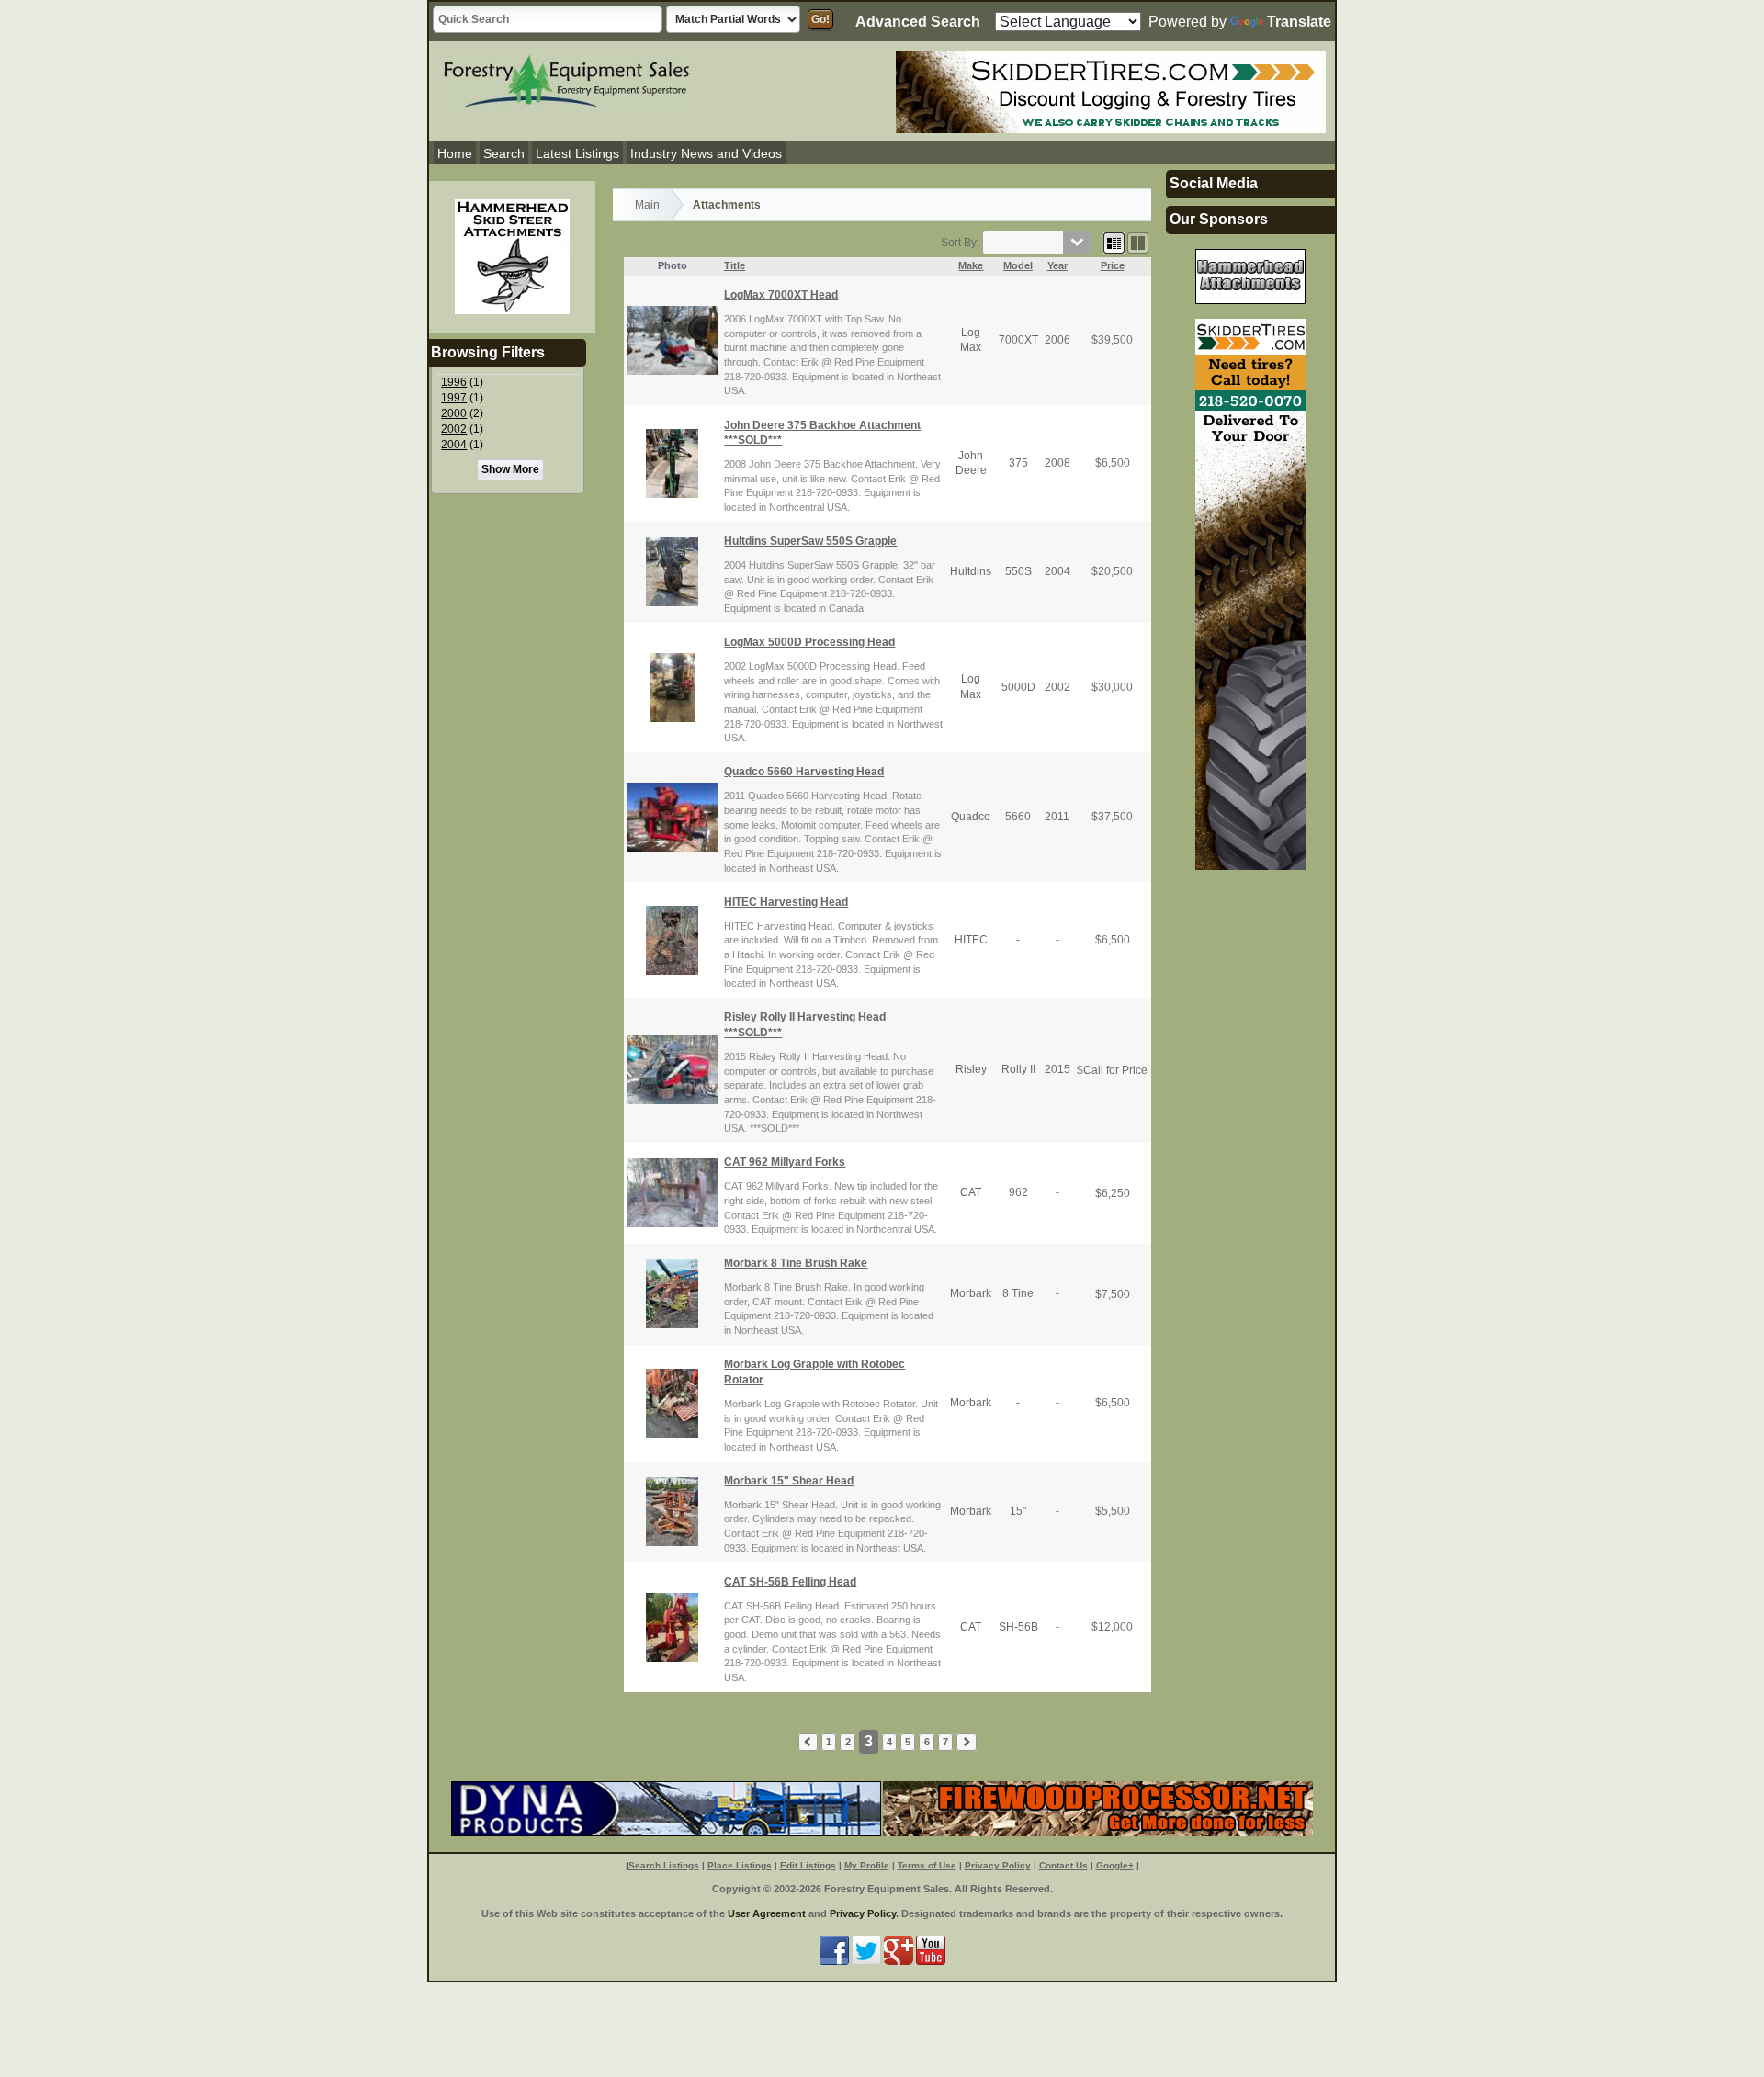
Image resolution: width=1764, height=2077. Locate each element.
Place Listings (740, 1865)
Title (735, 265)
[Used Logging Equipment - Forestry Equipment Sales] (567, 79)
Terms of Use (927, 1865)
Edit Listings (808, 1865)
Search (504, 153)
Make (971, 265)
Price (1113, 265)
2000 (454, 413)
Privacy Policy (998, 1865)
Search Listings (664, 1865)
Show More (510, 469)
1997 (454, 398)
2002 (454, 429)
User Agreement (767, 1913)
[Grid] (1114, 243)
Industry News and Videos (706, 153)
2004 (454, 445)
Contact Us (1063, 1865)
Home (455, 153)
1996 (454, 382)
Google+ (1115, 1865)
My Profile (867, 1865)
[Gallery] (1138, 243)
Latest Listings (577, 153)
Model (1018, 265)
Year (1057, 265)
